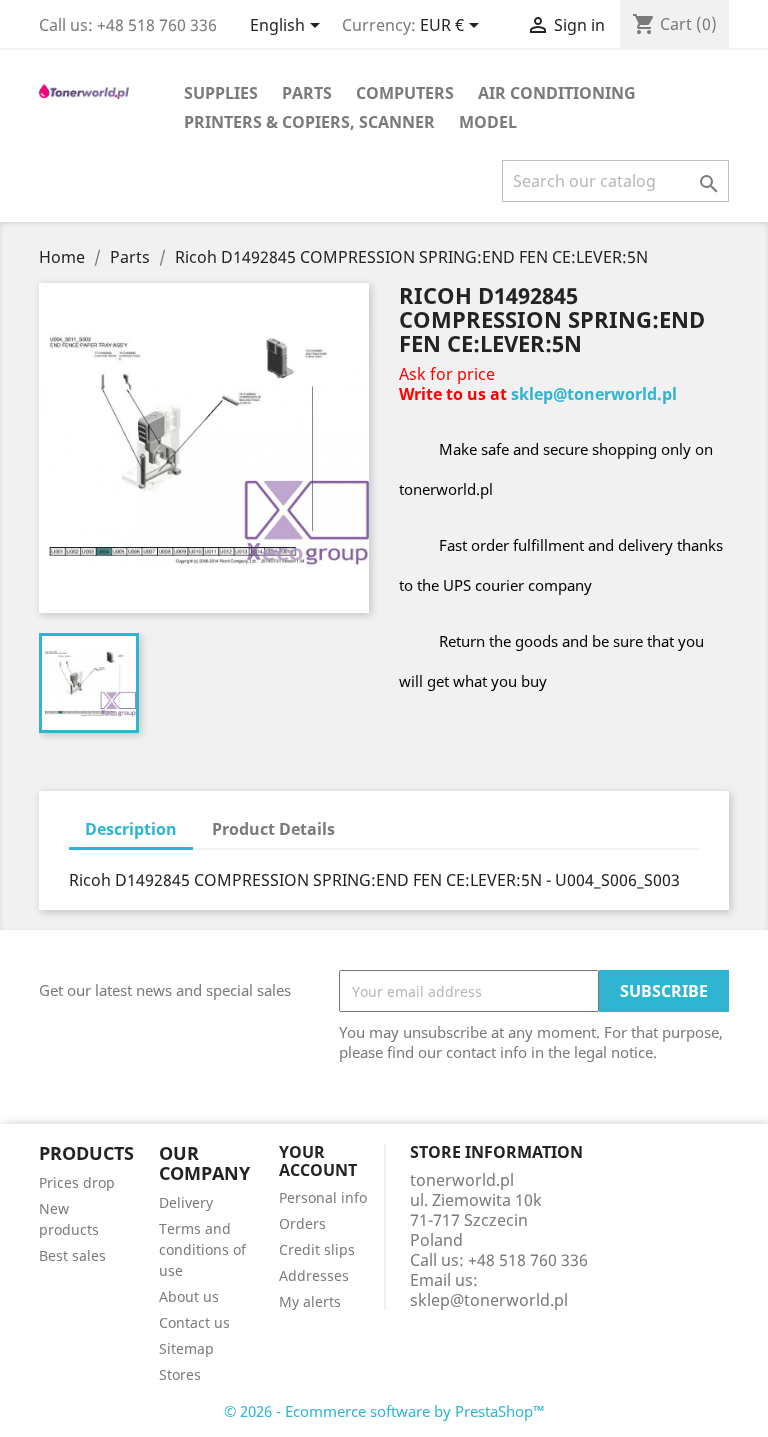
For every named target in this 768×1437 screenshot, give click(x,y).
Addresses (314, 1275)
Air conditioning (557, 93)
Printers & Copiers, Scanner (309, 122)
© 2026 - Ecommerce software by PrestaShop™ (384, 1411)
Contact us (194, 1322)
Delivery (186, 1202)
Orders (302, 1223)
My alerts (310, 1301)
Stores (180, 1374)
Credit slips (317, 1249)
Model (488, 122)
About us (189, 1296)
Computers (405, 93)
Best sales (72, 1255)
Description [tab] (131, 829)
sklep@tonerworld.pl (594, 394)
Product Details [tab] (273, 829)
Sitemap (186, 1348)
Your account (318, 1161)
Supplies (221, 93)
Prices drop (77, 1182)
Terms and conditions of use (202, 1249)
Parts (307, 93)
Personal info (323, 1197)
